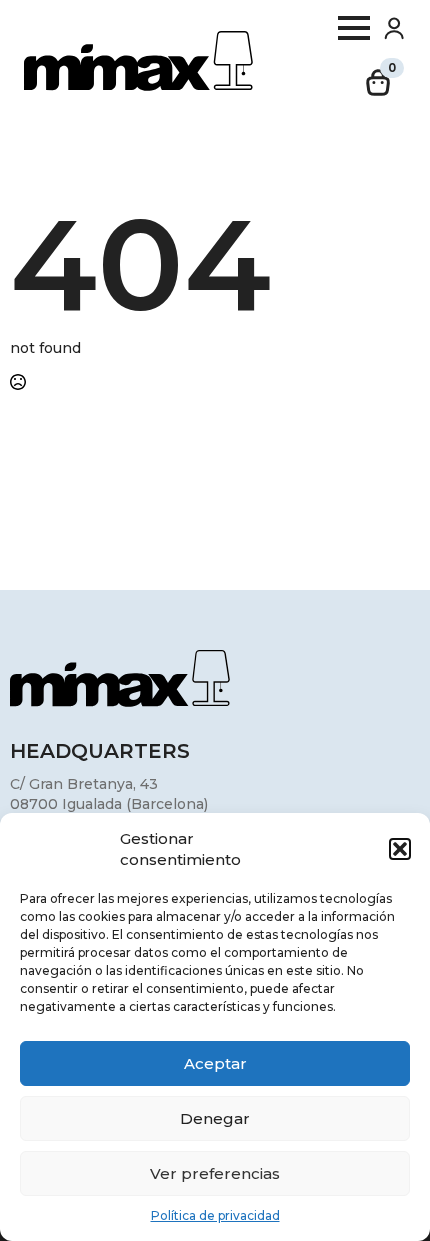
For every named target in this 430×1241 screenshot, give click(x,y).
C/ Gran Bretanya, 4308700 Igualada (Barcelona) (109, 794)
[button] (400, 849)
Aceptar (215, 1063)
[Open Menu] (354, 28)
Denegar (215, 1118)
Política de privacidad (215, 1215)
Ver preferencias (215, 1173)
